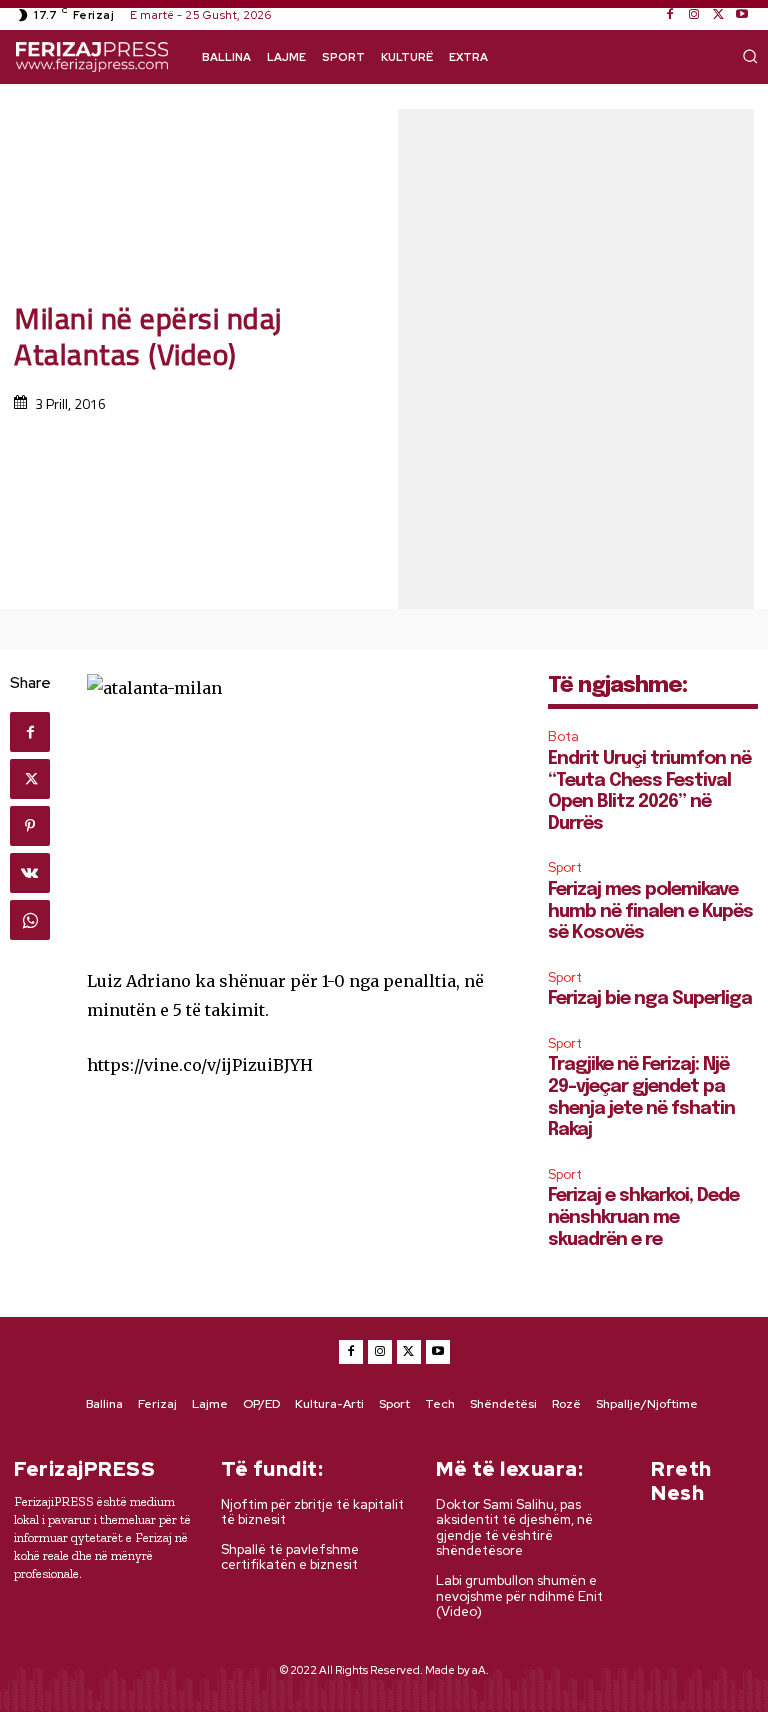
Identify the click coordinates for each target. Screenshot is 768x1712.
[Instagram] (694, 15)
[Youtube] (742, 15)
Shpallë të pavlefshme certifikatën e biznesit (290, 1557)
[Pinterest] (30, 826)
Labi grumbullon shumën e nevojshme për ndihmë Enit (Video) (519, 1596)
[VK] (30, 873)
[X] (718, 15)
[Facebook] (670, 15)
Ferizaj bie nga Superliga (650, 999)
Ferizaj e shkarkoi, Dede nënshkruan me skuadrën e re (643, 1217)
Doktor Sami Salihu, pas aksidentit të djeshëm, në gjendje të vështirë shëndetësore (514, 1528)
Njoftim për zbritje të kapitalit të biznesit (312, 1512)
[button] (750, 56)
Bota (563, 736)
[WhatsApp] (30, 920)
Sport (565, 867)
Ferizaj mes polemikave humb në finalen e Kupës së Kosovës (650, 911)
